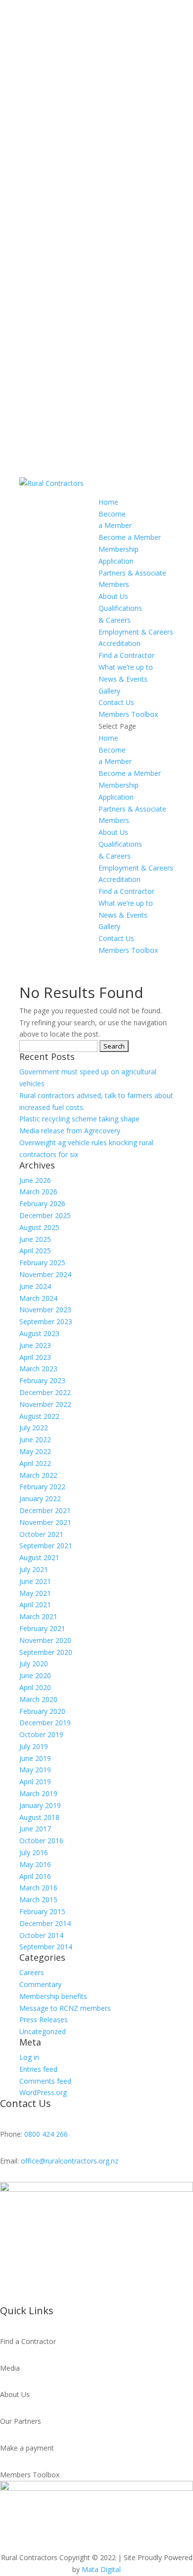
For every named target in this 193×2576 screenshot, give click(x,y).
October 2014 (41, 1935)
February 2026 (42, 1203)
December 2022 (45, 1392)
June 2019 (35, 1758)
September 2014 (46, 1947)
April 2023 (35, 1357)
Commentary (40, 1984)
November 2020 (45, 1640)
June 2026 (35, 1180)
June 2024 (35, 1286)
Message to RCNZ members (65, 2008)
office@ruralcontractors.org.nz (70, 2161)
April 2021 (35, 1605)
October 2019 (41, 1734)
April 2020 (35, 1687)
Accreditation (120, 643)
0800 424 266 (46, 2134)
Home (108, 502)
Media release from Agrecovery (70, 1131)
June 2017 (35, 1829)
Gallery (109, 691)
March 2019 (38, 1793)
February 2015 (42, 1911)
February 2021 (42, 1628)
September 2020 (46, 1652)
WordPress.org (43, 2092)
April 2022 (35, 1463)
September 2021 (46, 1546)
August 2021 (39, 1557)
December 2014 (45, 1923)
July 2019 (34, 1746)
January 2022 (40, 1498)
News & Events (123, 679)
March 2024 (38, 1298)
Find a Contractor (126, 655)
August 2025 (39, 1227)
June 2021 (35, 1581)
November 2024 (45, 1274)
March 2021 (38, 1616)
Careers (32, 1972)
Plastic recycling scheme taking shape (79, 1119)
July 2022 (34, 1428)
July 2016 (34, 1852)
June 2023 (35, 1345)
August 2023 (39, 1333)
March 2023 (38, 1369)
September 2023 (46, 1321)
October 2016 (41, 1841)
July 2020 (34, 1664)
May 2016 (35, 1864)
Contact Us (116, 702)
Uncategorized (43, 2031)
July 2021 (34, 1569)
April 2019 (35, 1782)
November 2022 (45, 1404)
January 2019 (40, 1805)
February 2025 (42, 1262)
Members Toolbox (128, 714)
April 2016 (35, 1876)
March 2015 (38, 1900)
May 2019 (35, 1770)
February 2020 (42, 1711)
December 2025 (45, 1215)
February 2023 (42, 1380)
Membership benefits (53, 1996)
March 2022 (38, 1475)
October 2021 (41, 1534)
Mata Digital (101, 2569)
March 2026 (38, 1192)
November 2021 (45, 1522)
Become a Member (130, 537)
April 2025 (35, 1251)
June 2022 (35, 1439)
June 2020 (35, 1675)
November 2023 (45, 1310)
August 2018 (39, 1817)
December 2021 (45, 1510)
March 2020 (38, 1699)
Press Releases (44, 2020)
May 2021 (35, 1593)
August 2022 (39, 1416)
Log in (29, 2057)
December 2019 (45, 1723)
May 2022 (35, 1451)
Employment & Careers (136, 632)
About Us (113, 596)
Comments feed (45, 2081)
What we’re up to (126, 667)
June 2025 (35, 1239)
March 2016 (38, 1888)
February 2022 (42, 1487)
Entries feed (38, 2069)
